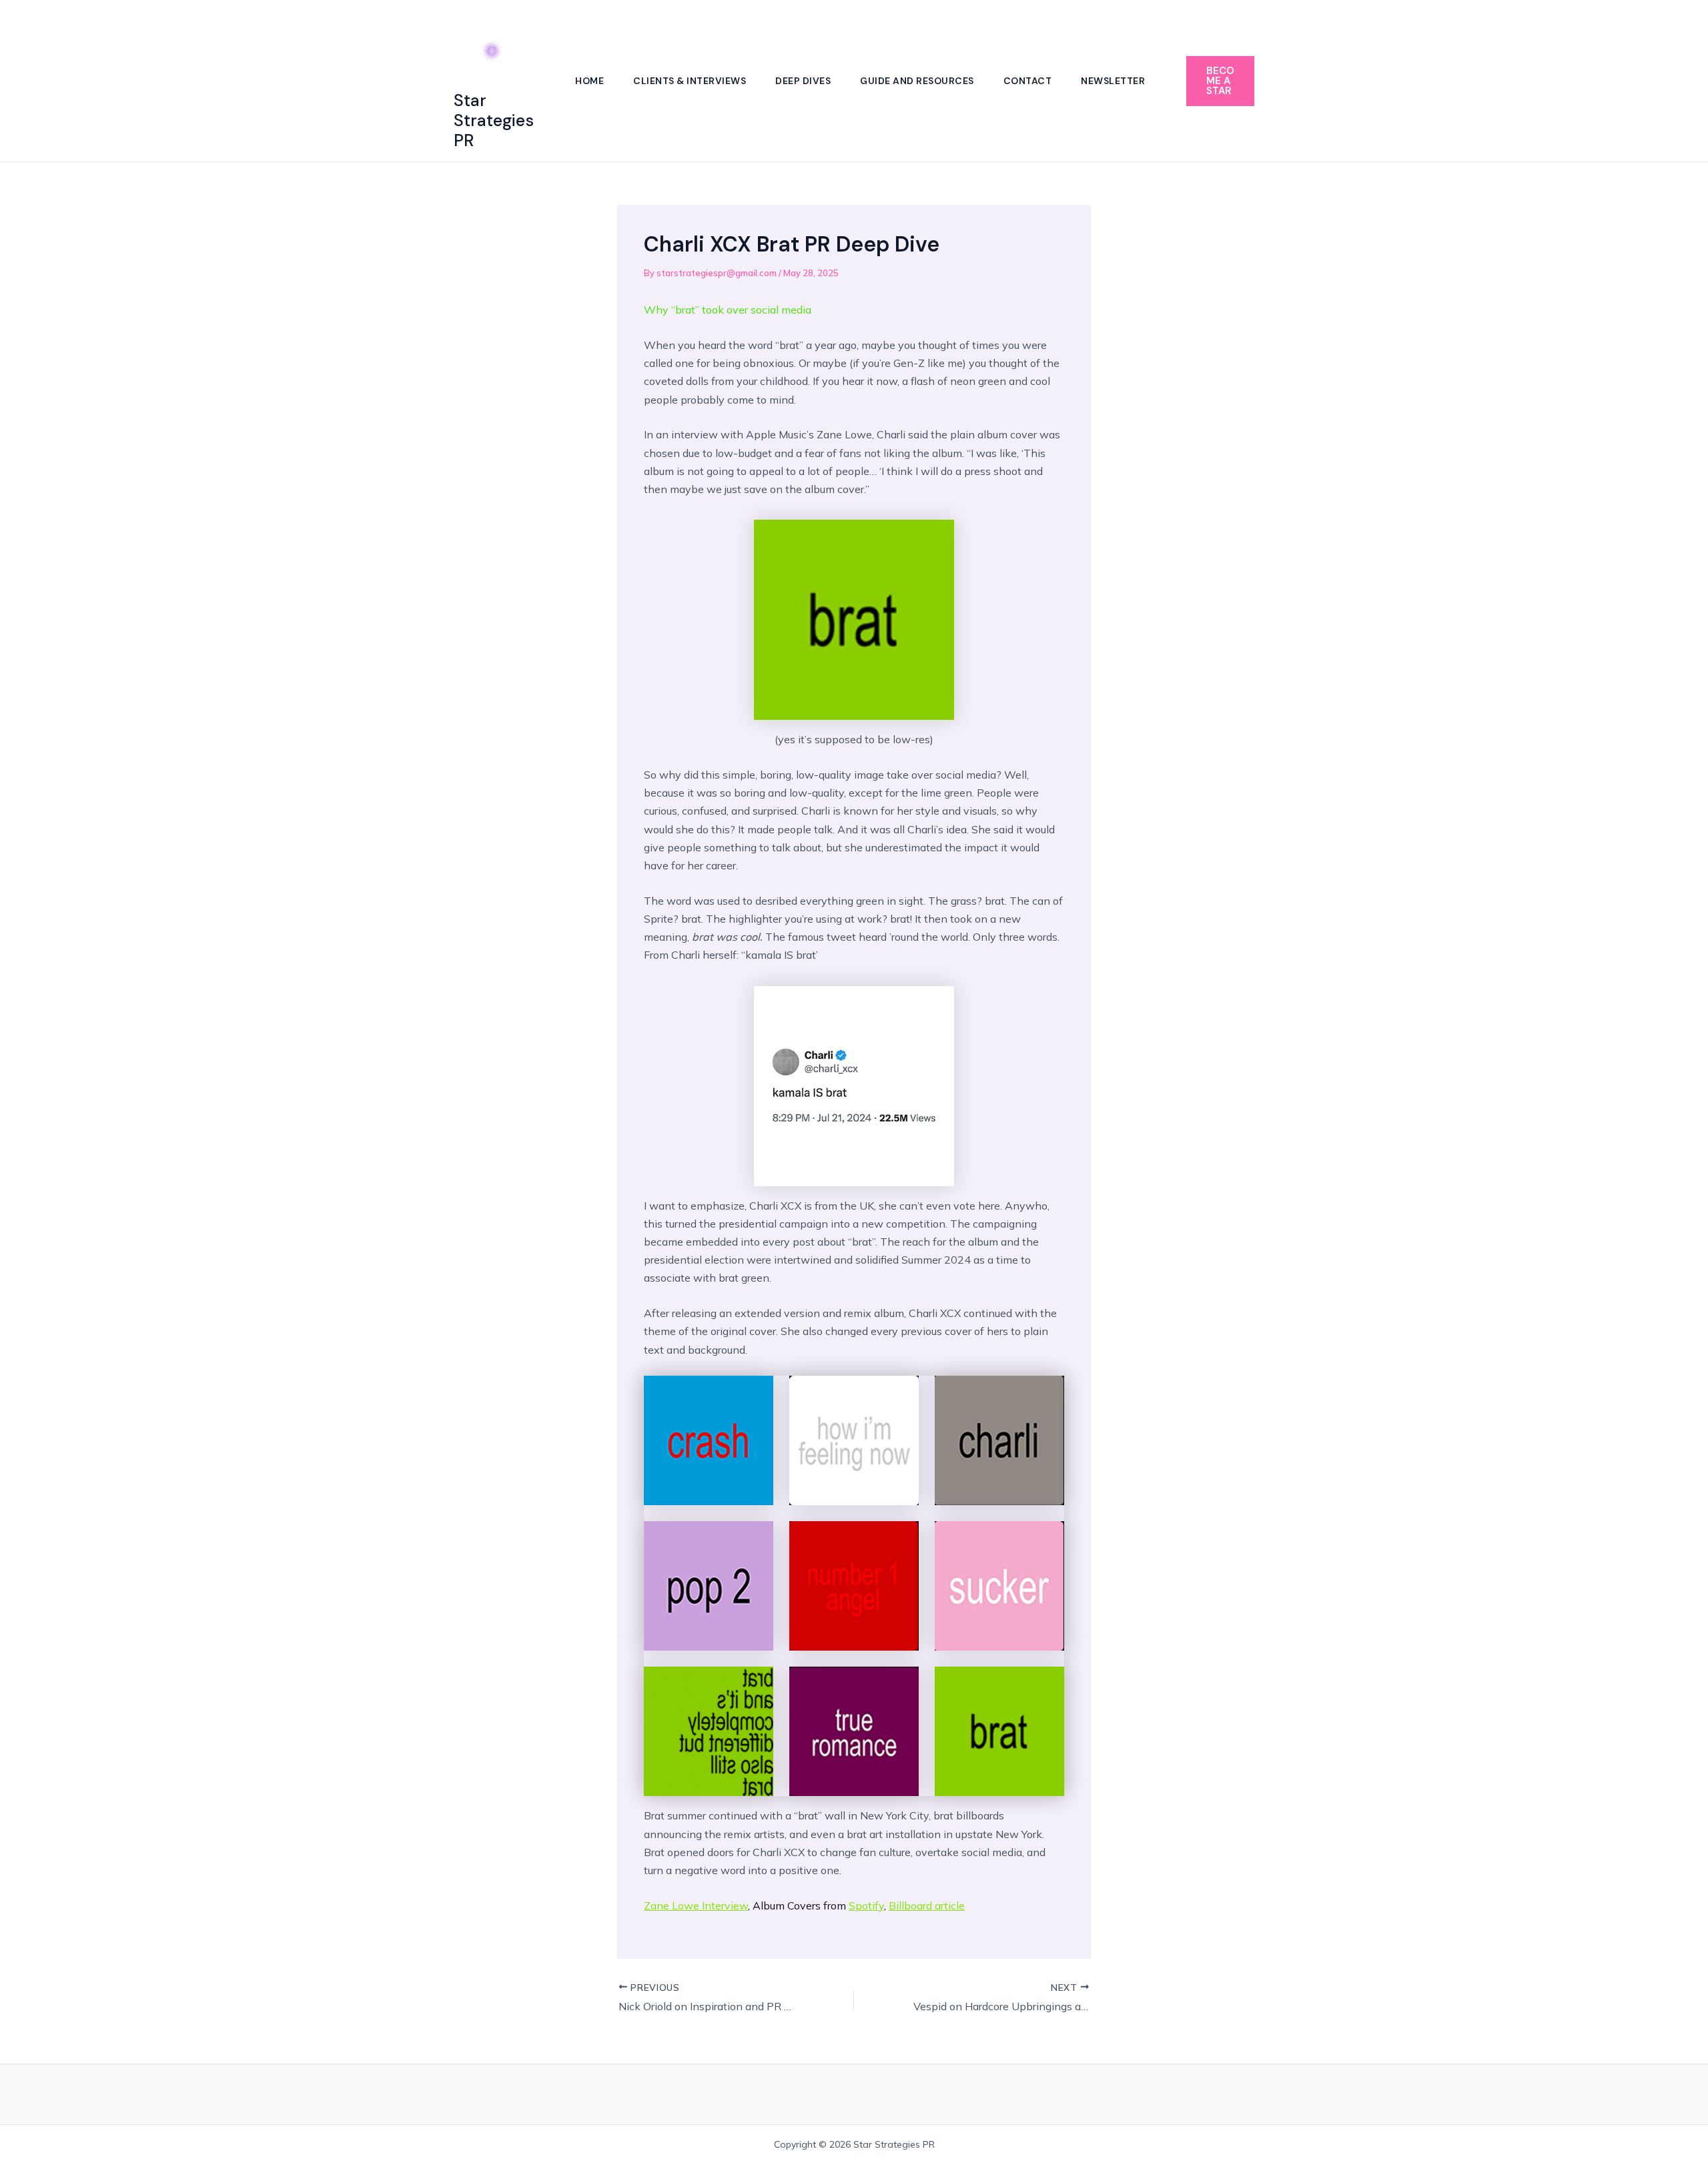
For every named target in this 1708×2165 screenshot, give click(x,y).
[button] (1220, 81)
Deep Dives (803, 81)
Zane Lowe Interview (696, 1905)
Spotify (866, 1905)
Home (589, 81)
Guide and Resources (917, 81)
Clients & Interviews (690, 81)
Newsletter (1113, 81)
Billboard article (927, 1905)
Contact (1028, 81)
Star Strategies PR (494, 120)
